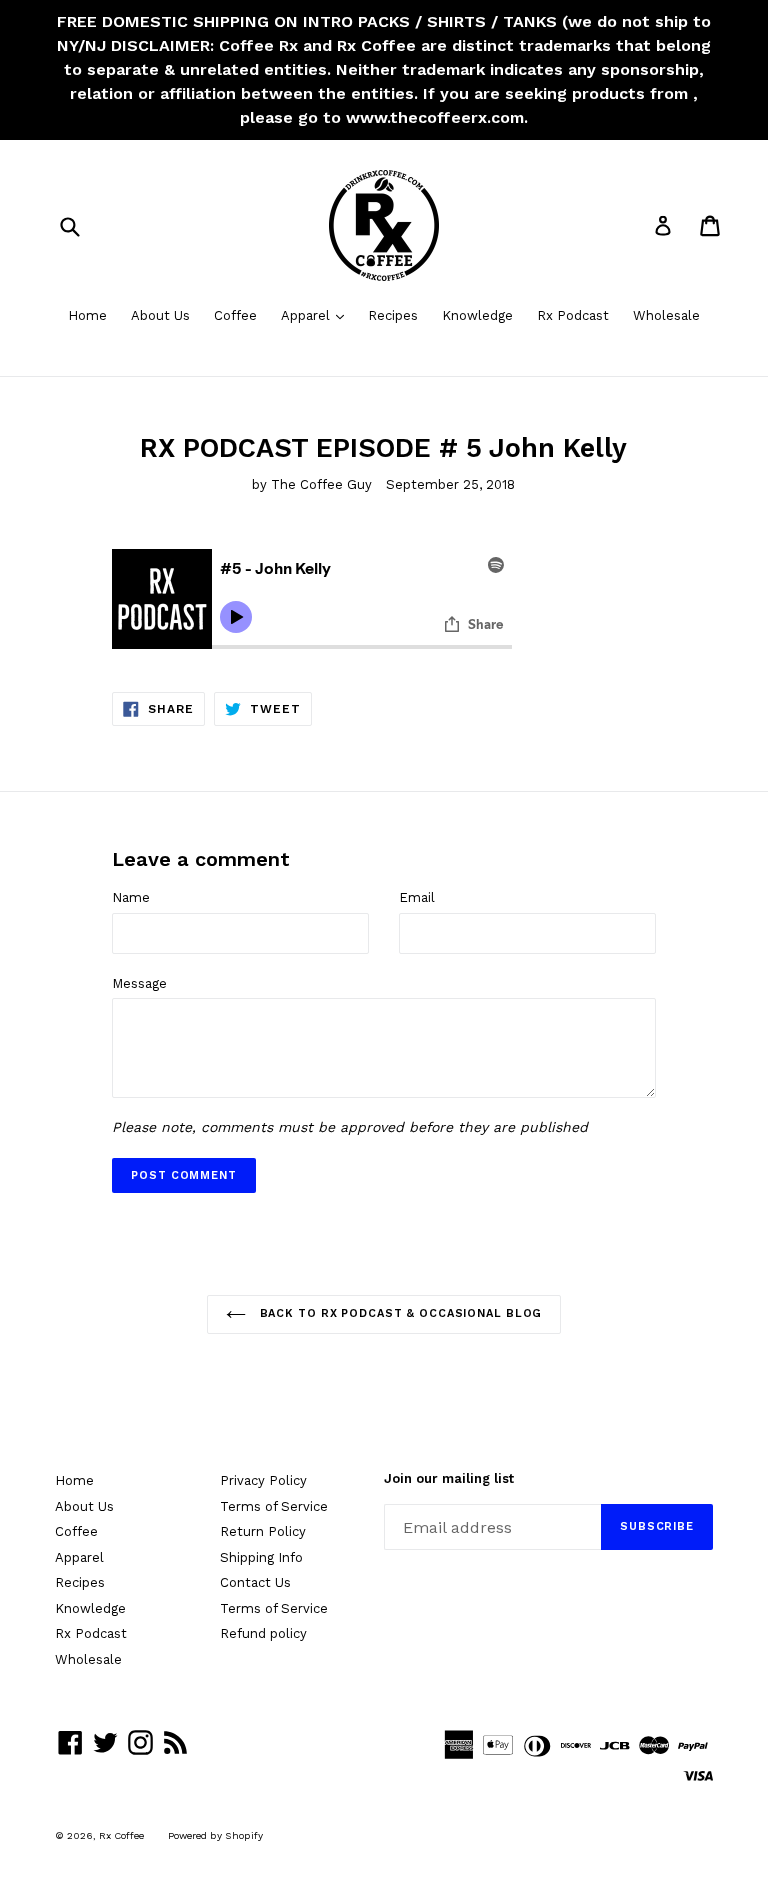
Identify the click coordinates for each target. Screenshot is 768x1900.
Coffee (235, 315)
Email (417, 897)
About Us (160, 315)
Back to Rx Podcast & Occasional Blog (399, 1313)
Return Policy (263, 1531)
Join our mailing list (449, 1478)
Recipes (393, 315)
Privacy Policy (263, 1480)
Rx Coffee (121, 1835)
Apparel (317, 315)
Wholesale (666, 315)
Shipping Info (261, 1557)
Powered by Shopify (215, 1835)
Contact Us (255, 1582)
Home (87, 315)
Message (139, 983)
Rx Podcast (573, 315)
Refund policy (263, 1633)
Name (131, 897)
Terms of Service (274, 1506)
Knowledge (477, 315)
